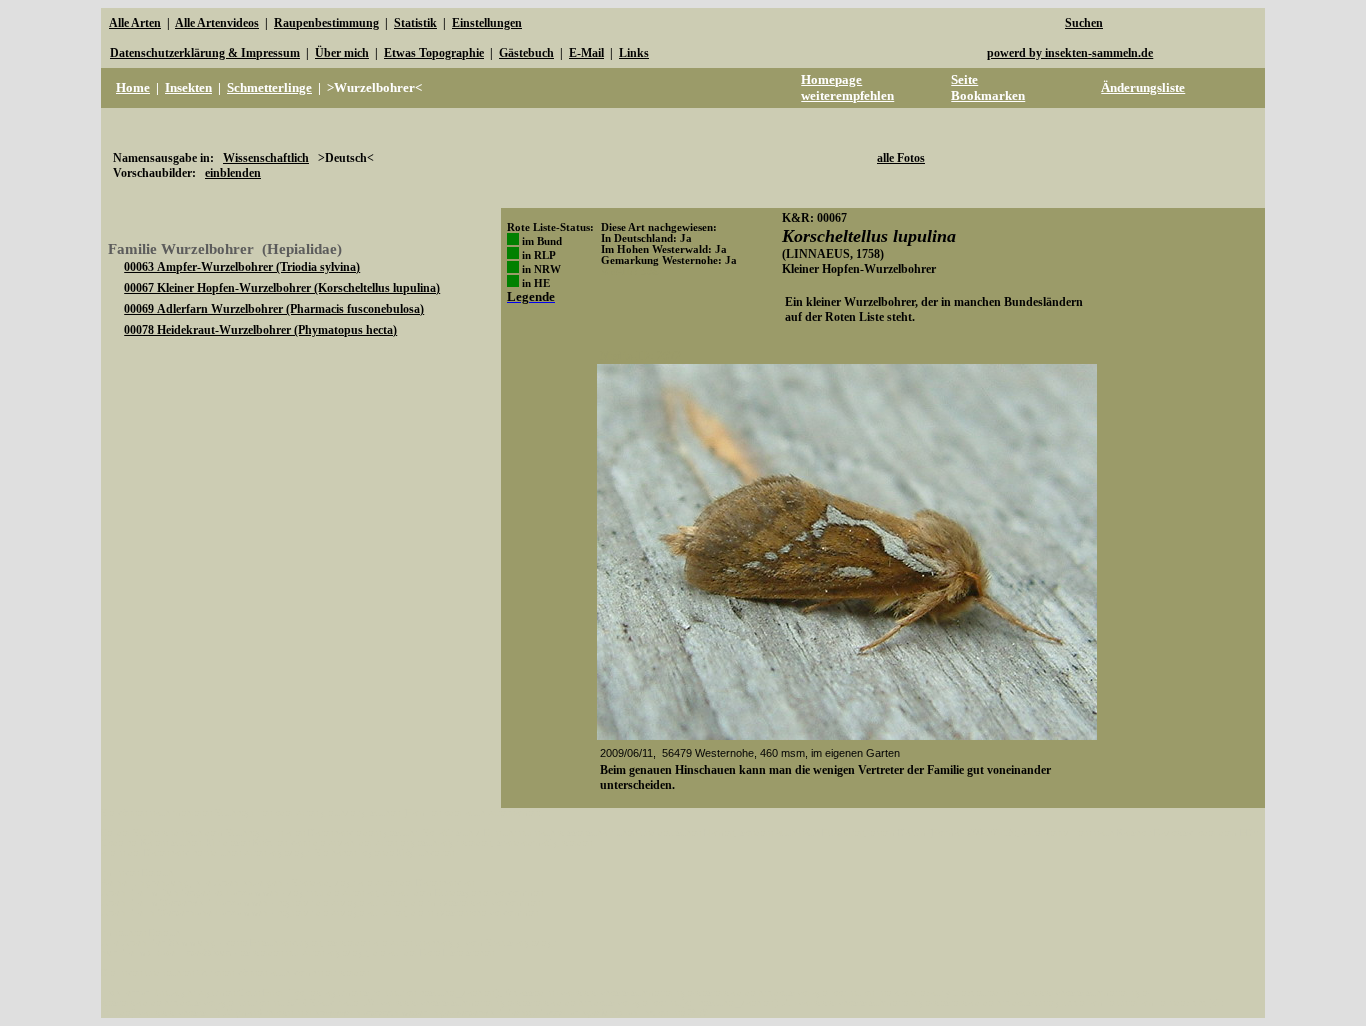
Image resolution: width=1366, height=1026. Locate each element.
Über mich (342, 53)
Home (133, 87)
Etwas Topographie (434, 53)
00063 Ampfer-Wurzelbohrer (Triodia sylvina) (242, 267)
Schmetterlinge (269, 87)
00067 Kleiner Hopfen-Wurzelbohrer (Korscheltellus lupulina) (282, 288)
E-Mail (586, 53)
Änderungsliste (1143, 87)
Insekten (188, 87)
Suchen (1084, 23)
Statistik (415, 23)
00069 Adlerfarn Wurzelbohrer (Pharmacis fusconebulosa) (274, 309)
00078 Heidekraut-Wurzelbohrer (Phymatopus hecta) (260, 330)
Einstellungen (487, 23)
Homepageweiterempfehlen (847, 87)
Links (634, 53)
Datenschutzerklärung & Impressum (205, 53)
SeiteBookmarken (988, 87)
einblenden (233, 173)
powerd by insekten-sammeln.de (1070, 53)
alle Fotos (901, 158)
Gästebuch (526, 53)
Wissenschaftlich (266, 158)
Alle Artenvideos (217, 23)
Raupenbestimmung (326, 23)
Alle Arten (135, 23)
